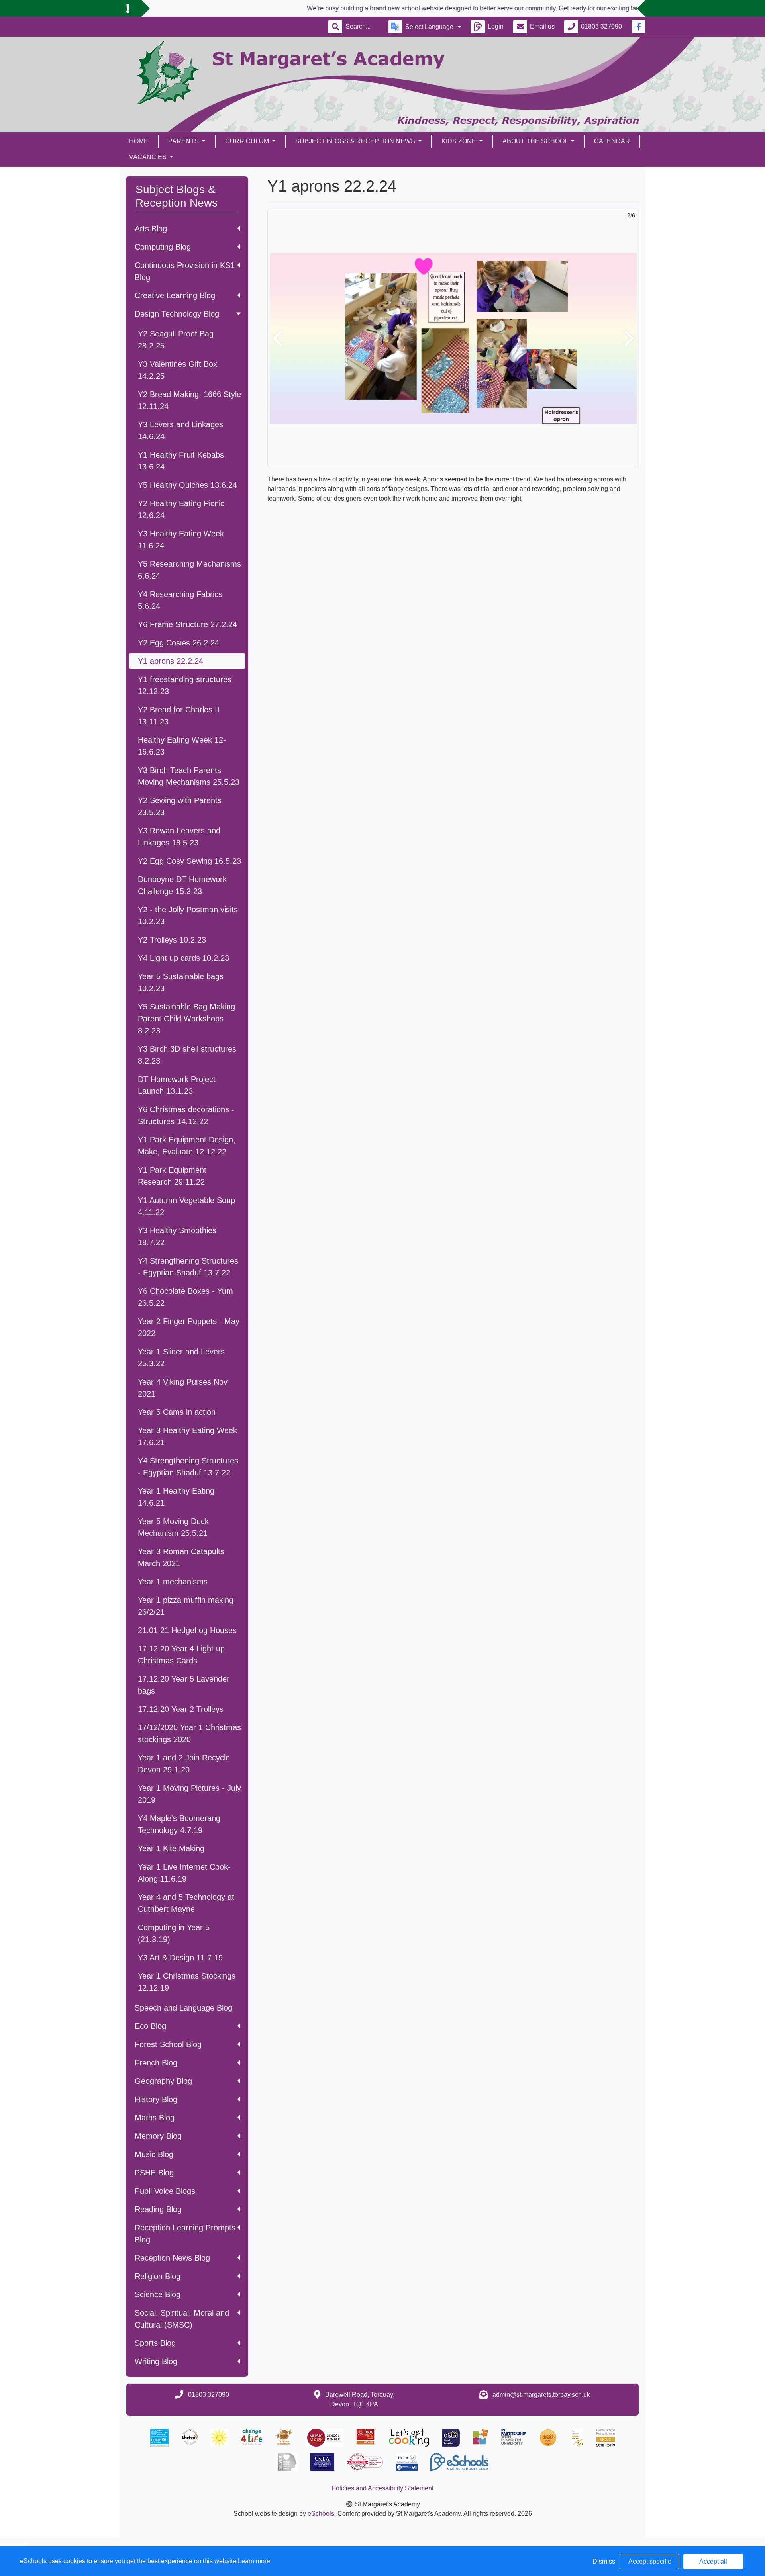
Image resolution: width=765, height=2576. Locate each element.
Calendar (612, 141)
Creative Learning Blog (175, 295)
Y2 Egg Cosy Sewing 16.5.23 (189, 861)
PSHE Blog (154, 2173)
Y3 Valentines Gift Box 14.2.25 (178, 370)
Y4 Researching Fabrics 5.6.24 (180, 600)
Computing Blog (163, 247)
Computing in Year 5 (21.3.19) (174, 1933)
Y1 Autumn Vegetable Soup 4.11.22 (186, 1206)
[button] (277, 338)
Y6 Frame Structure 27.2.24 (187, 624)
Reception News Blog (172, 2258)
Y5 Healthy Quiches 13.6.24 (187, 485)
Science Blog (158, 2294)
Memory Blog (158, 2136)
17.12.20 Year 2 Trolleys (181, 1709)
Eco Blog (150, 2026)
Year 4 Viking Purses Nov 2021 (183, 1388)
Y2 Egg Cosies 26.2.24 (178, 643)
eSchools (321, 2514)
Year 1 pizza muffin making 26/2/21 (186, 1606)
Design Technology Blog (177, 314)
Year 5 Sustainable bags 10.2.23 (181, 982)
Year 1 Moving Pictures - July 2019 (189, 1794)
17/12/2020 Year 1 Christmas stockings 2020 (189, 1733)
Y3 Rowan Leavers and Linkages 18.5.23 (179, 837)
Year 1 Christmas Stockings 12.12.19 (187, 1982)
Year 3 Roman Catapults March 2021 (181, 1557)
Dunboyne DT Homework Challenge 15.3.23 (182, 885)
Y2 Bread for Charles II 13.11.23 (179, 716)
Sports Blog (155, 2343)
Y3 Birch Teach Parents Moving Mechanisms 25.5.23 (189, 776)
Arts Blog (151, 229)
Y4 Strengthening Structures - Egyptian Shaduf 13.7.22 (188, 1267)
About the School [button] (536, 141)
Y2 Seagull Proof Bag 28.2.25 (176, 340)
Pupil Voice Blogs (165, 2191)
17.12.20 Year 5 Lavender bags (184, 1685)
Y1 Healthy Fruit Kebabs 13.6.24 (181, 461)
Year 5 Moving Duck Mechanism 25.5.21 (173, 1527)
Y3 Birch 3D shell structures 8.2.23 (187, 1055)
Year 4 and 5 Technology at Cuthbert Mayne (186, 1903)
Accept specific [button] (650, 2561)
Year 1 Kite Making (171, 1848)
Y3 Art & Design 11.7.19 (180, 1958)
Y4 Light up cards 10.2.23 (183, 958)
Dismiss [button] (604, 2561)
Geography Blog (163, 2081)
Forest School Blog (168, 2044)
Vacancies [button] (149, 157)
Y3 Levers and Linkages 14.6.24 (180, 430)
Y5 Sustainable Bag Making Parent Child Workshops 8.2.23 (186, 1019)
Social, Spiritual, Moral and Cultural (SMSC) (182, 2319)
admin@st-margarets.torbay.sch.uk (541, 2395)
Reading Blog (158, 2209)
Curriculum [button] (248, 141)
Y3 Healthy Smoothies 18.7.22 (177, 1236)
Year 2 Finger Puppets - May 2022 (189, 1327)
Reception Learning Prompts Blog (185, 2234)
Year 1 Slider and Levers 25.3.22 (181, 1357)
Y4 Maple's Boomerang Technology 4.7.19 (179, 1824)
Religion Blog (158, 2276)
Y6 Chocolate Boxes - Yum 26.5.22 (185, 1297)
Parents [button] (184, 141)
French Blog (156, 2063)
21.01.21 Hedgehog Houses (187, 1630)
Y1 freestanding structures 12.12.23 (185, 685)
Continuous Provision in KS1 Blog (185, 271)
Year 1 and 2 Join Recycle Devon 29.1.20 (184, 1764)
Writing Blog (156, 2361)
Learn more (254, 2561)
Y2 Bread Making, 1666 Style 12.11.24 (189, 400)
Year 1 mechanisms (173, 1582)
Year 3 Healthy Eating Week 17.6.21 (187, 1436)
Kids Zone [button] (460, 141)
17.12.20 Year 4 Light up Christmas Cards (181, 1655)
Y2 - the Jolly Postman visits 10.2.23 (188, 915)
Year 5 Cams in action (177, 1412)
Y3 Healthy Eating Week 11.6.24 (181, 540)
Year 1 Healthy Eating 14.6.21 (176, 1497)
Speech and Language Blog (183, 2008)
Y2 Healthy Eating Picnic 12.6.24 (181, 509)
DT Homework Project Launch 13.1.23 (177, 1085)
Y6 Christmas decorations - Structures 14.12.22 (186, 1115)
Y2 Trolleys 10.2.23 (172, 940)
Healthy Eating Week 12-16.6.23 (182, 746)
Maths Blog (155, 2118)
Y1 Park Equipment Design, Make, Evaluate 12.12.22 (187, 1146)
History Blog (156, 2099)
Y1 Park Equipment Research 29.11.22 (172, 1176)
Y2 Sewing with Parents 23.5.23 (180, 806)
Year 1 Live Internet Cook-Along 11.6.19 (184, 1873)
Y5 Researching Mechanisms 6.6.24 (189, 570)
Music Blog (154, 2154)
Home (139, 141)
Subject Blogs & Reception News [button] (356, 141)
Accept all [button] (713, 2561)
